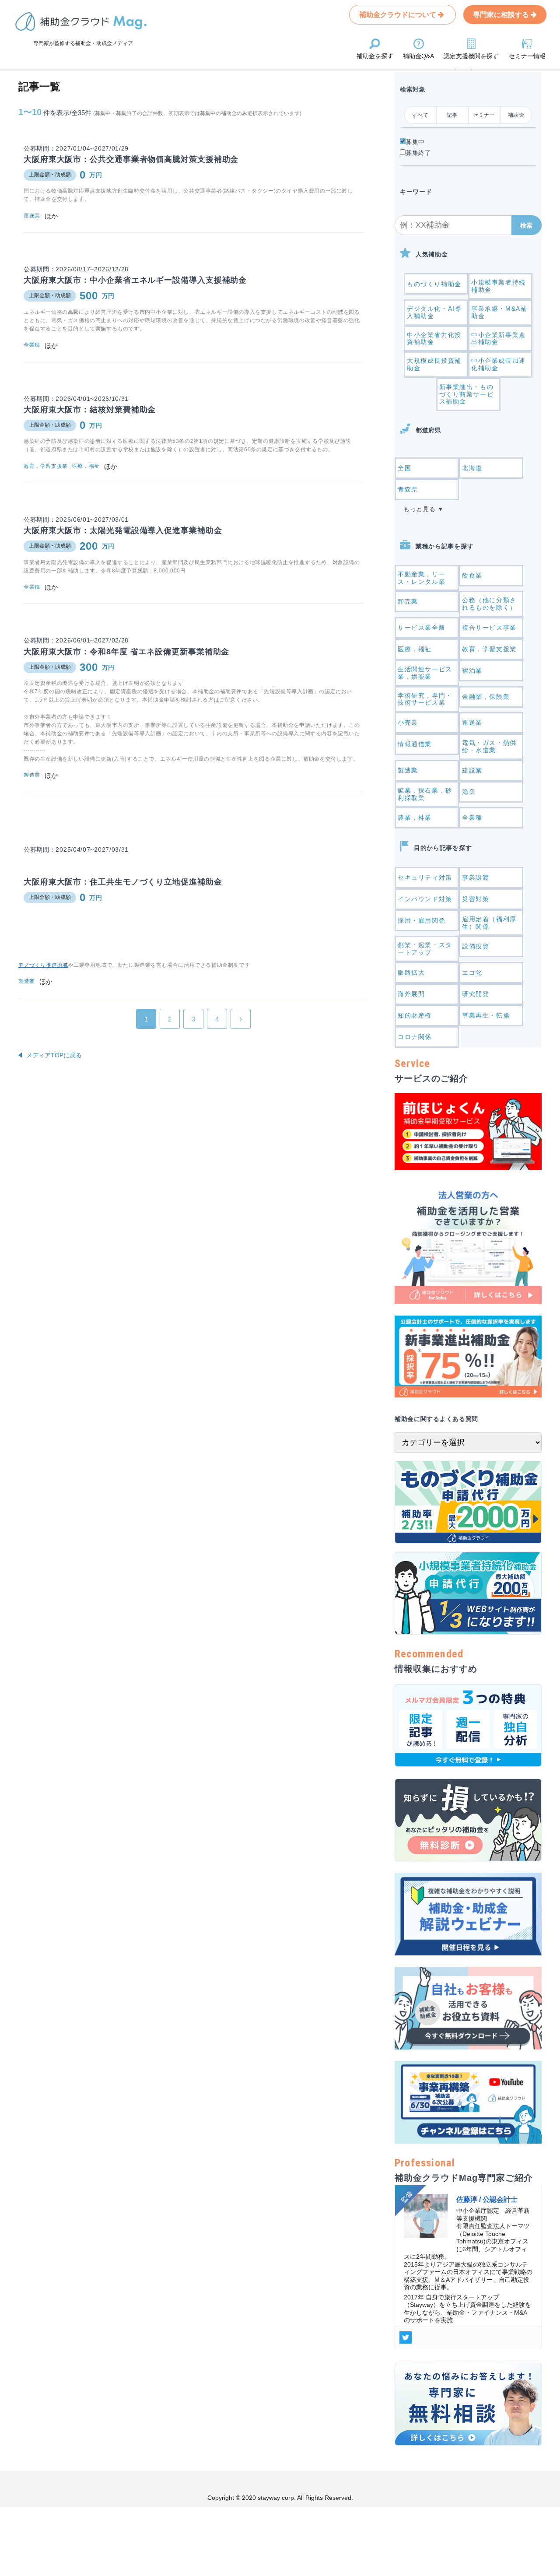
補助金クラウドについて (399, 15)
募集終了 (418, 153)
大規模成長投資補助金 (434, 364)
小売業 (408, 723)
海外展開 (411, 994)
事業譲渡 (476, 877)
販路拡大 (411, 972)
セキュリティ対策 (425, 877)
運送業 (472, 723)
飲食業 (472, 576)
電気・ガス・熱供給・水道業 (489, 746)
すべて (420, 115)
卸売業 (408, 601)
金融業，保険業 (486, 697)
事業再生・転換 (486, 1015)
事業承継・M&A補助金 (499, 312)
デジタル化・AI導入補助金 (434, 312)
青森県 (408, 489)
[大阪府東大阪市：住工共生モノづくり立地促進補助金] (193, 813)
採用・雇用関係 (422, 920)
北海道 (472, 468)
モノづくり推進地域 (43, 965)
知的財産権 (415, 1015)
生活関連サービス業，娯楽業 (425, 673)
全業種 (472, 818)
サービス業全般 (422, 628)
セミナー (484, 115)
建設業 (472, 770)
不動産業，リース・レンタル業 (422, 578)
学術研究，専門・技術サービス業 (425, 699)
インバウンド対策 (425, 899)
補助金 (516, 115)
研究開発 (476, 994)
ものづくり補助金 (434, 284)
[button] (527, 225)
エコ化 (472, 972)
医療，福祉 (415, 649)
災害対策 (476, 899)
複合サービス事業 (489, 628)
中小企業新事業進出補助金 (499, 339)
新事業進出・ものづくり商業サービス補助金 (467, 394)
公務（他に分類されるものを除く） (489, 604)
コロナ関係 (415, 1037)
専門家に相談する (502, 15)
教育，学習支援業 (489, 649)
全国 (404, 468)
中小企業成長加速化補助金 (499, 364)
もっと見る (420, 509)
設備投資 (476, 946)
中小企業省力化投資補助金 (434, 339)
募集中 (415, 142)
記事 (452, 115)
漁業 (469, 792)
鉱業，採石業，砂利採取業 (425, 794)
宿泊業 (472, 670)
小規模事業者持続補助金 (499, 286)
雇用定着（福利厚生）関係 (489, 923)
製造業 (408, 770)
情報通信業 (415, 744)
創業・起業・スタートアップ (425, 949)
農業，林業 (415, 818)
